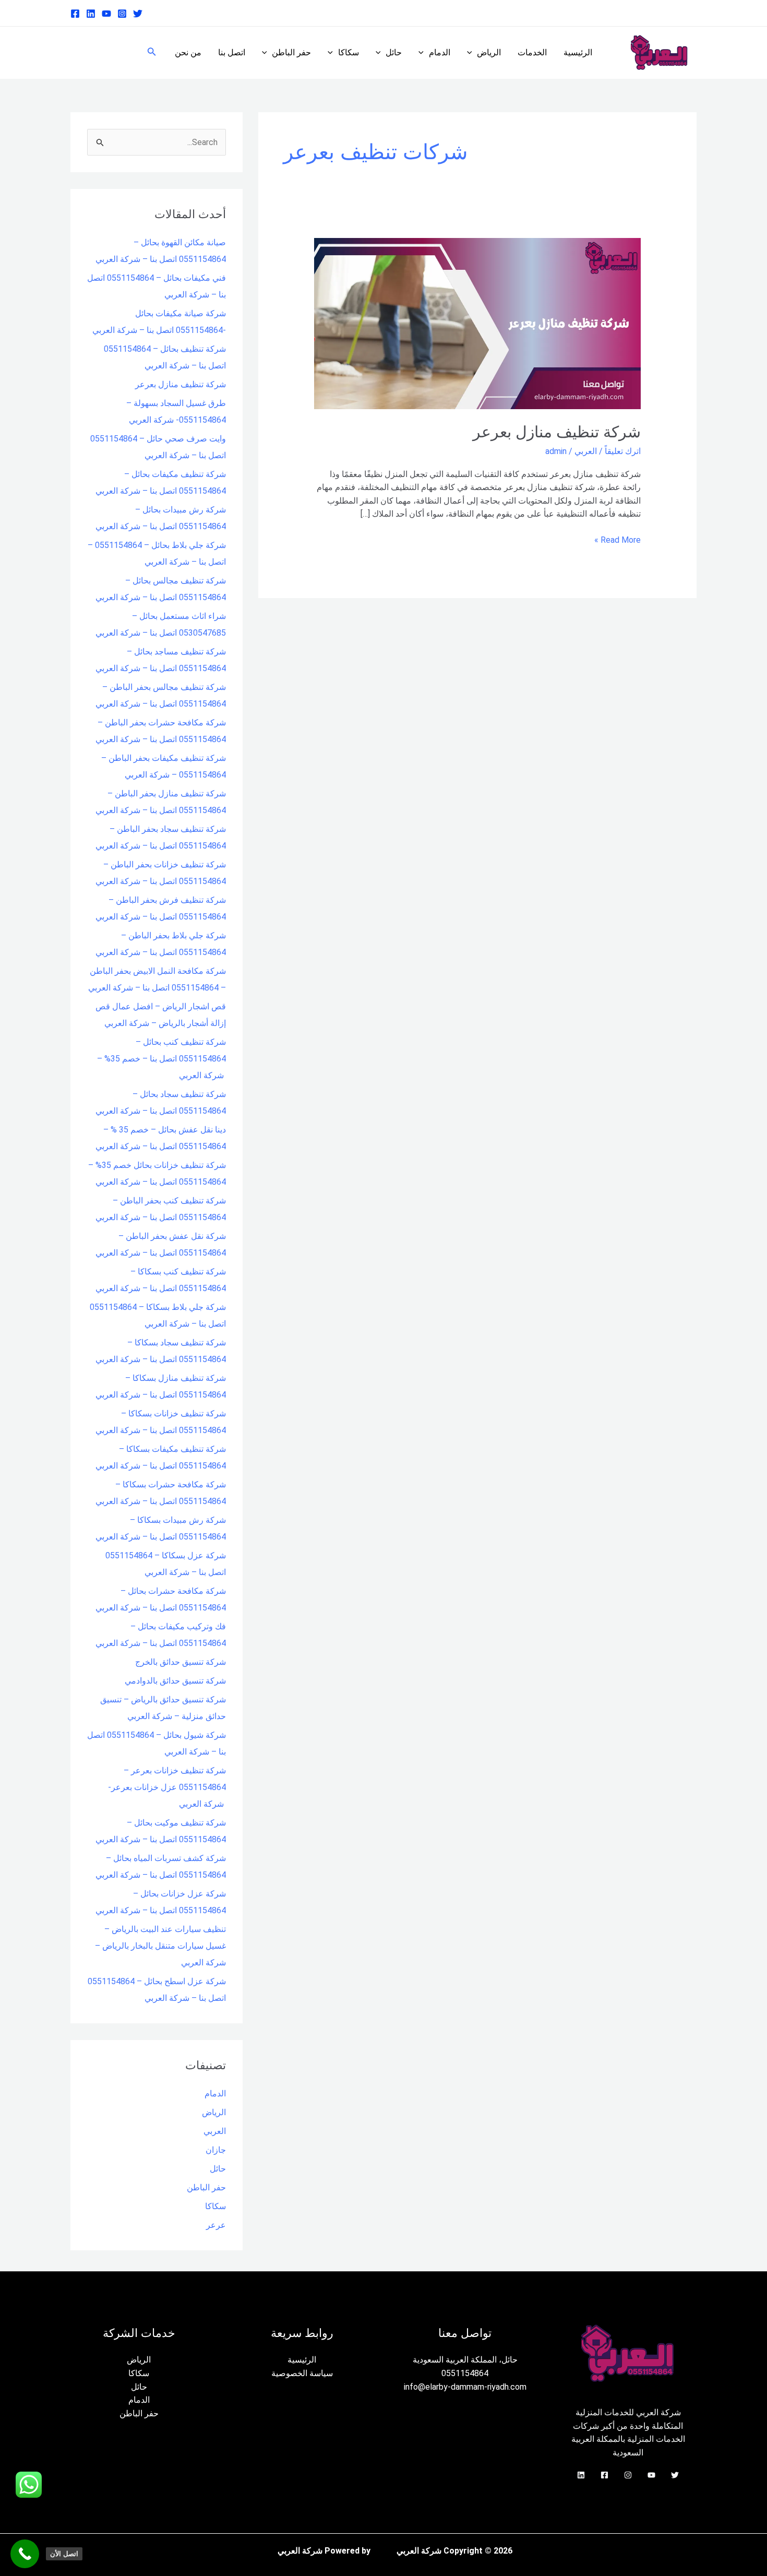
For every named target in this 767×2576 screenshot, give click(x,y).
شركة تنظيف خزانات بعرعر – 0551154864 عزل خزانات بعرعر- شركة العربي (167, 1787)
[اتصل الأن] (25, 2554)
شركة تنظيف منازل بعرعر (557, 432)
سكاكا (349, 52)
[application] (472, 53)
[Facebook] (75, 14)
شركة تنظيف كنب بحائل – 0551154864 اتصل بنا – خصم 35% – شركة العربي (161, 1059)
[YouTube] (651, 2475)
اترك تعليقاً (623, 451)
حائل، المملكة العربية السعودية (465, 2360)
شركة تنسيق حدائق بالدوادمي (175, 1681)
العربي (586, 451)
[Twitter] (138, 14)
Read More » (618, 539)
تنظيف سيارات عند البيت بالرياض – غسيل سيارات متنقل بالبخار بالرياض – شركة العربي (160, 1946)
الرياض (489, 52)
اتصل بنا (232, 52)
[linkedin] (91, 14)
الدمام (440, 52)
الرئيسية (578, 52)
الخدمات (532, 52)
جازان (216, 2150)
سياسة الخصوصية (302, 2373)
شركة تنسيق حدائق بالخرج (181, 1662)
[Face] (604, 2475)
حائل (394, 52)
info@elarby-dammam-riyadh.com (465, 2387)
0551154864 (465, 2373)
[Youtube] (106, 14)
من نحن (188, 52)
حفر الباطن (291, 52)
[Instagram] (122, 14)
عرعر (216, 2225)
